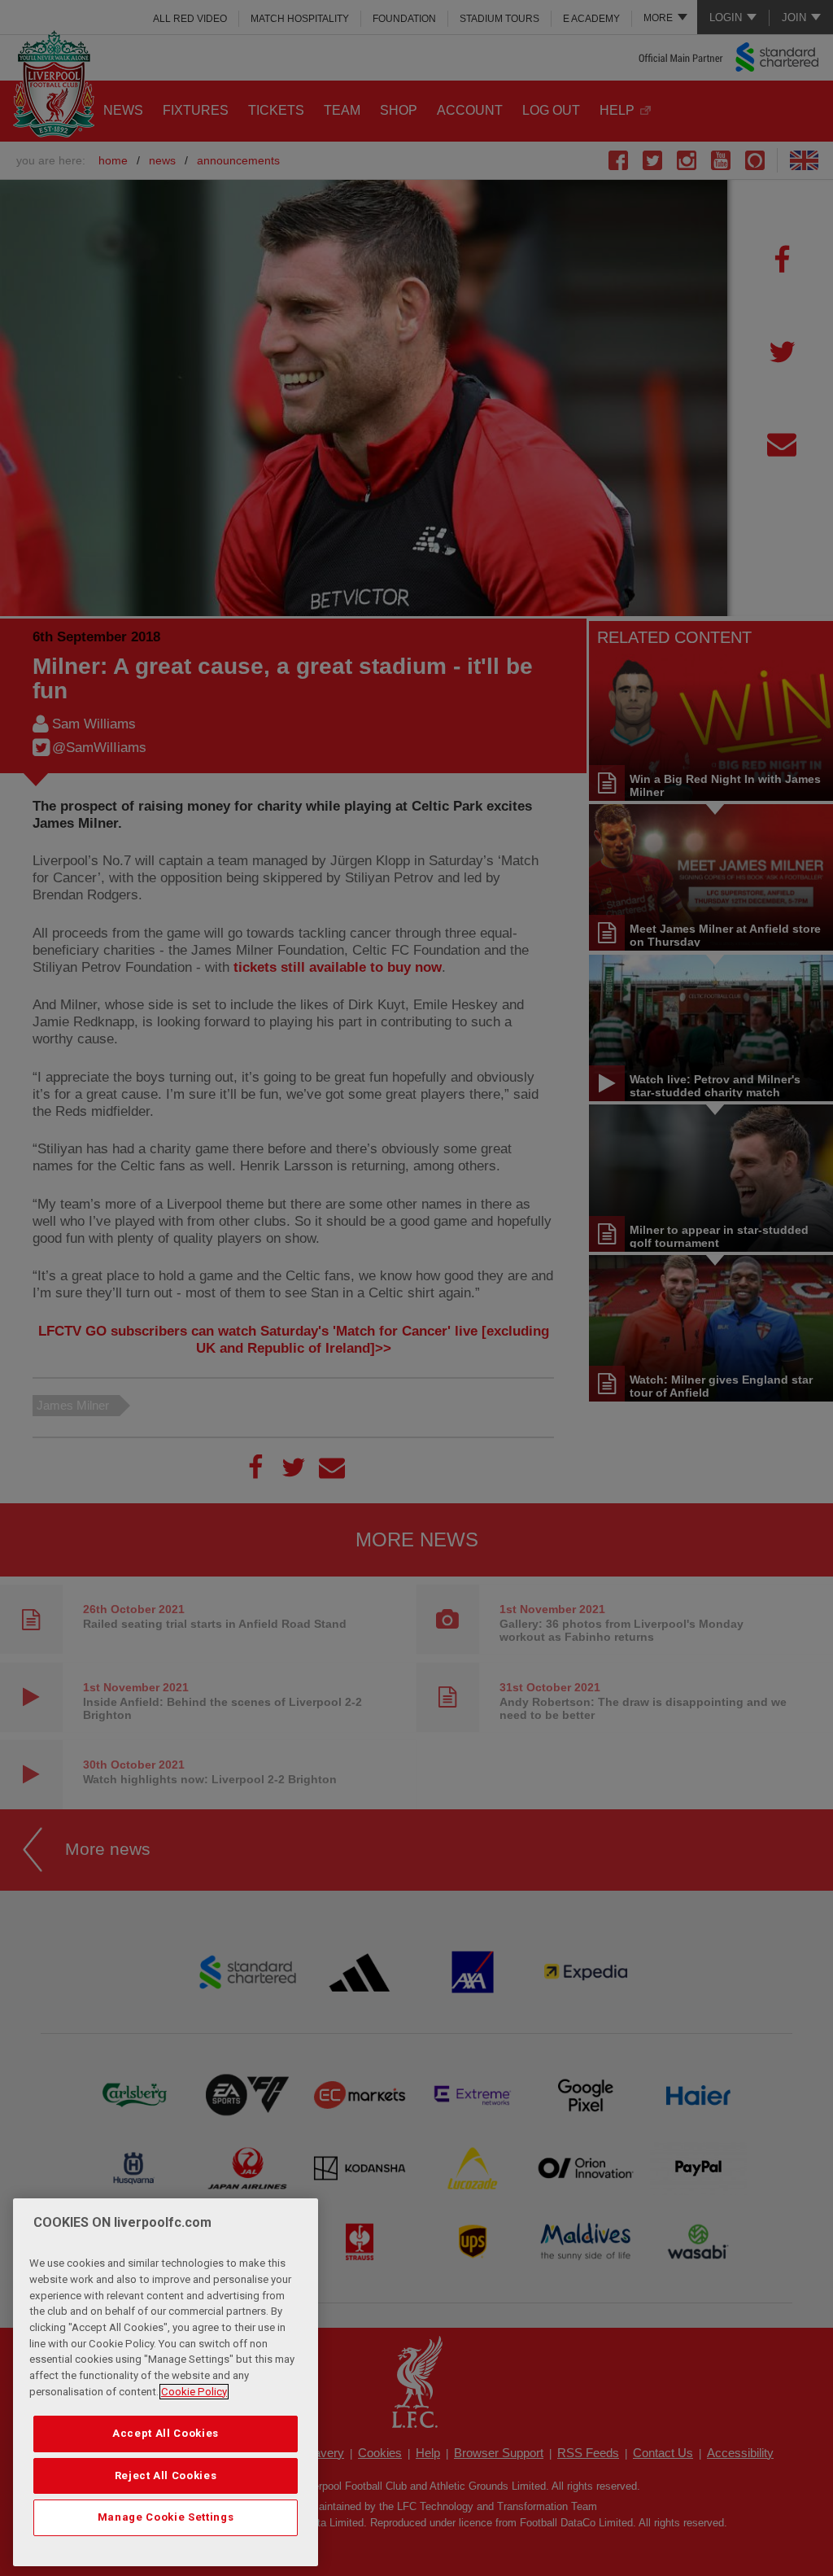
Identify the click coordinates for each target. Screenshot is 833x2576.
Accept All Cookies (166, 2433)
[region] (166, 2382)
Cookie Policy (194, 2392)
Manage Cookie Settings (166, 2517)
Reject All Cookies (166, 2475)
